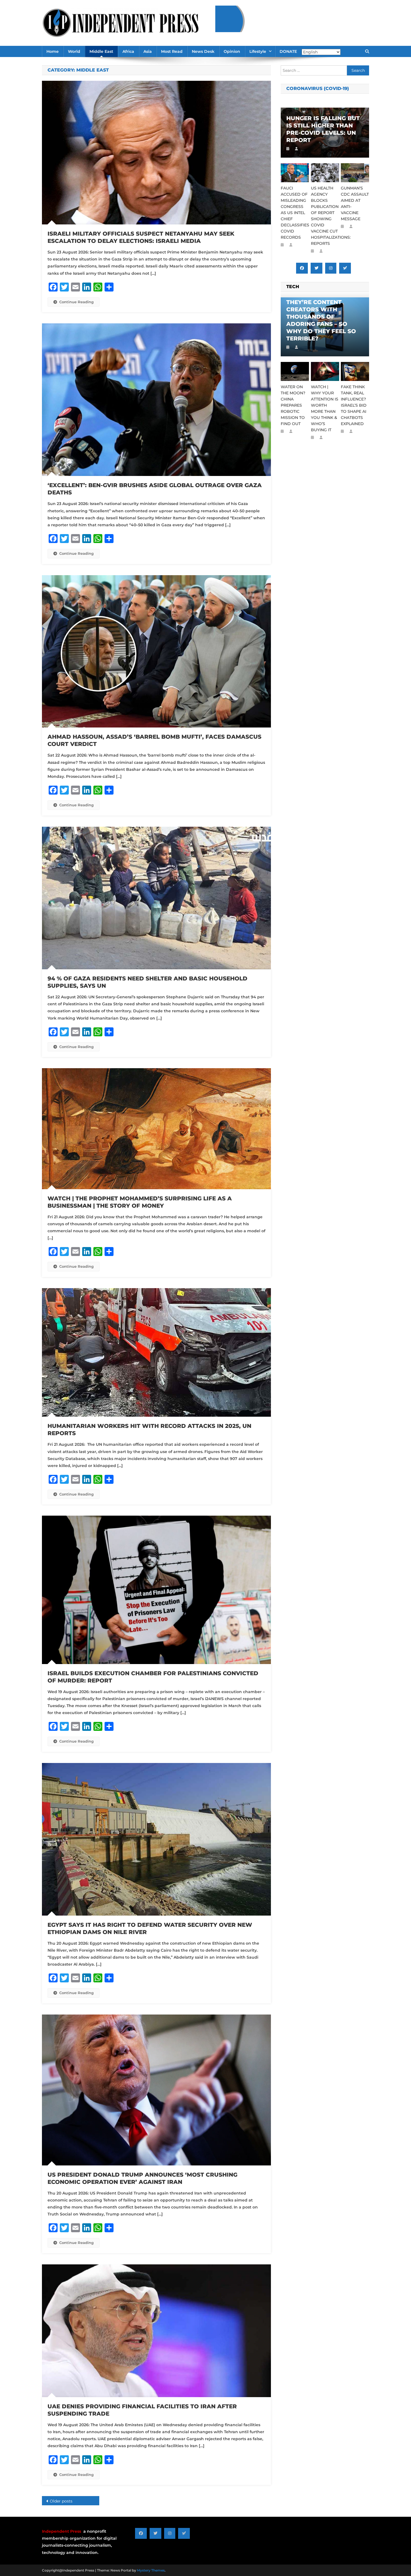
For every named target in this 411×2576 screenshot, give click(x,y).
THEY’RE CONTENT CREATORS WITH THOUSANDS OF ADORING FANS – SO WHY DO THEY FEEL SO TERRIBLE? (321, 320)
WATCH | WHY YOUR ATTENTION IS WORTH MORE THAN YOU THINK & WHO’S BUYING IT (325, 408)
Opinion (232, 51)
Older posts (61, 2501)
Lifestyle (258, 51)
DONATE (288, 51)
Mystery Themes (151, 2570)
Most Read (172, 51)
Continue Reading (76, 302)
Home (53, 51)
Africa (128, 51)
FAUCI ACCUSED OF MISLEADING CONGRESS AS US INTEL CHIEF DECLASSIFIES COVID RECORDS (295, 213)
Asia (148, 51)
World (74, 51)
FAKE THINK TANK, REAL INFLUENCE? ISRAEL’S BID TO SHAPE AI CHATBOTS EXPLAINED (354, 405)
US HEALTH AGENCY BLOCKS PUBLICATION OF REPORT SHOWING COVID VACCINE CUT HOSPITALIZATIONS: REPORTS (325, 216)
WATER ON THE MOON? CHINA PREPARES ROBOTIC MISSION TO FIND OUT (293, 405)
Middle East (101, 51)
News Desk (203, 51)
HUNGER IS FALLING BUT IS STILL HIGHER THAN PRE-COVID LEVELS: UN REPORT (323, 129)
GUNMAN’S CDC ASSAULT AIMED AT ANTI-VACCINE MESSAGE (355, 203)
